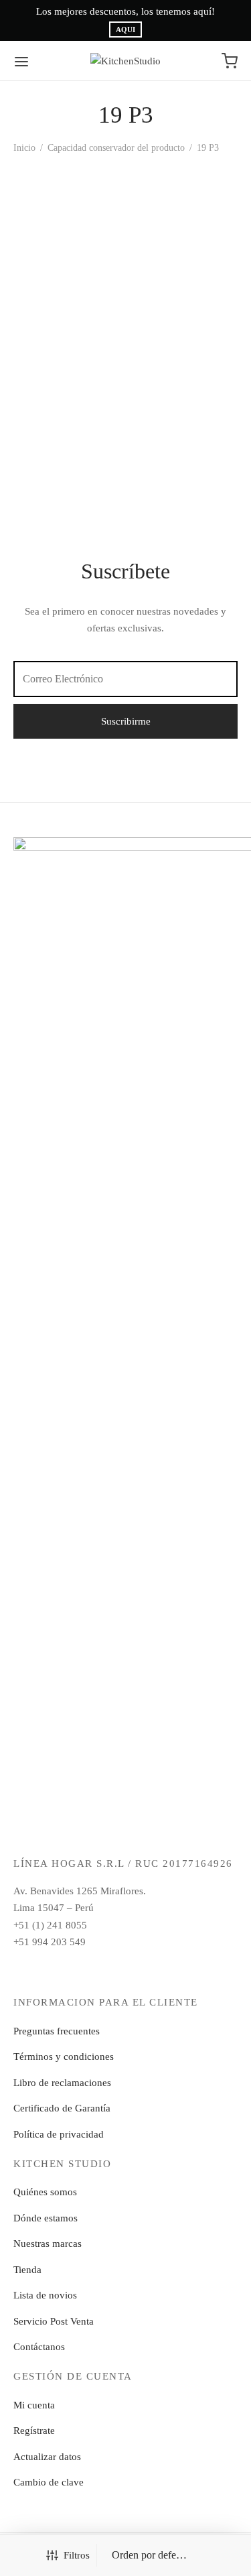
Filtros (77, 2555)
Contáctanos (39, 2347)
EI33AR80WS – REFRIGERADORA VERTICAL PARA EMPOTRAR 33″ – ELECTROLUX (55, 314)
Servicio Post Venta (54, 2321)
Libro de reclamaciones (62, 2083)
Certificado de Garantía (62, 2108)
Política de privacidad (59, 2134)
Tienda (27, 2270)
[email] (125, 1970)
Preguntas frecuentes (57, 2031)
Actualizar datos (47, 2457)
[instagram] (94, 1970)
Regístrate (34, 2431)
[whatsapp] (157, 1970)
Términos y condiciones (64, 2057)
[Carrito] (230, 61)
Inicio (24, 148)
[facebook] (63, 1970)
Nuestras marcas (48, 2244)
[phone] (188, 1970)
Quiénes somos (45, 2192)
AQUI (125, 30)
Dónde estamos (46, 2218)
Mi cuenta (34, 2405)
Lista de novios (45, 2295)
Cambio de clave (49, 2482)
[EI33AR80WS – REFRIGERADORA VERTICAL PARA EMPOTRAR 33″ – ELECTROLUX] (67, 221)
